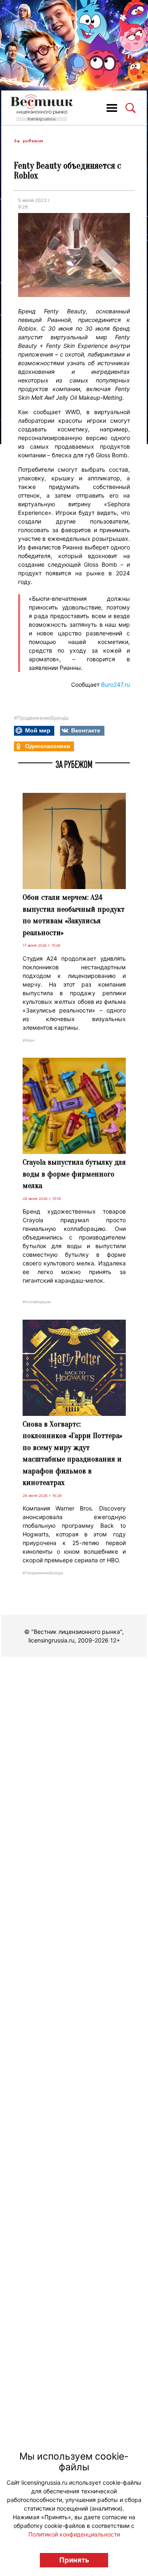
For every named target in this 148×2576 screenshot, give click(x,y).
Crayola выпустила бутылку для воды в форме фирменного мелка (74, 1174)
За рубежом (28, 141)
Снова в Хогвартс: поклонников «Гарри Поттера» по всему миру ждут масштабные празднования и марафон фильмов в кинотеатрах (72, 1454)
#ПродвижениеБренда (41, 718)
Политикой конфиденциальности (74, 2534)
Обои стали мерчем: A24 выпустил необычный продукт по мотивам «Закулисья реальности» (74, 915)
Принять (74, 2560)
